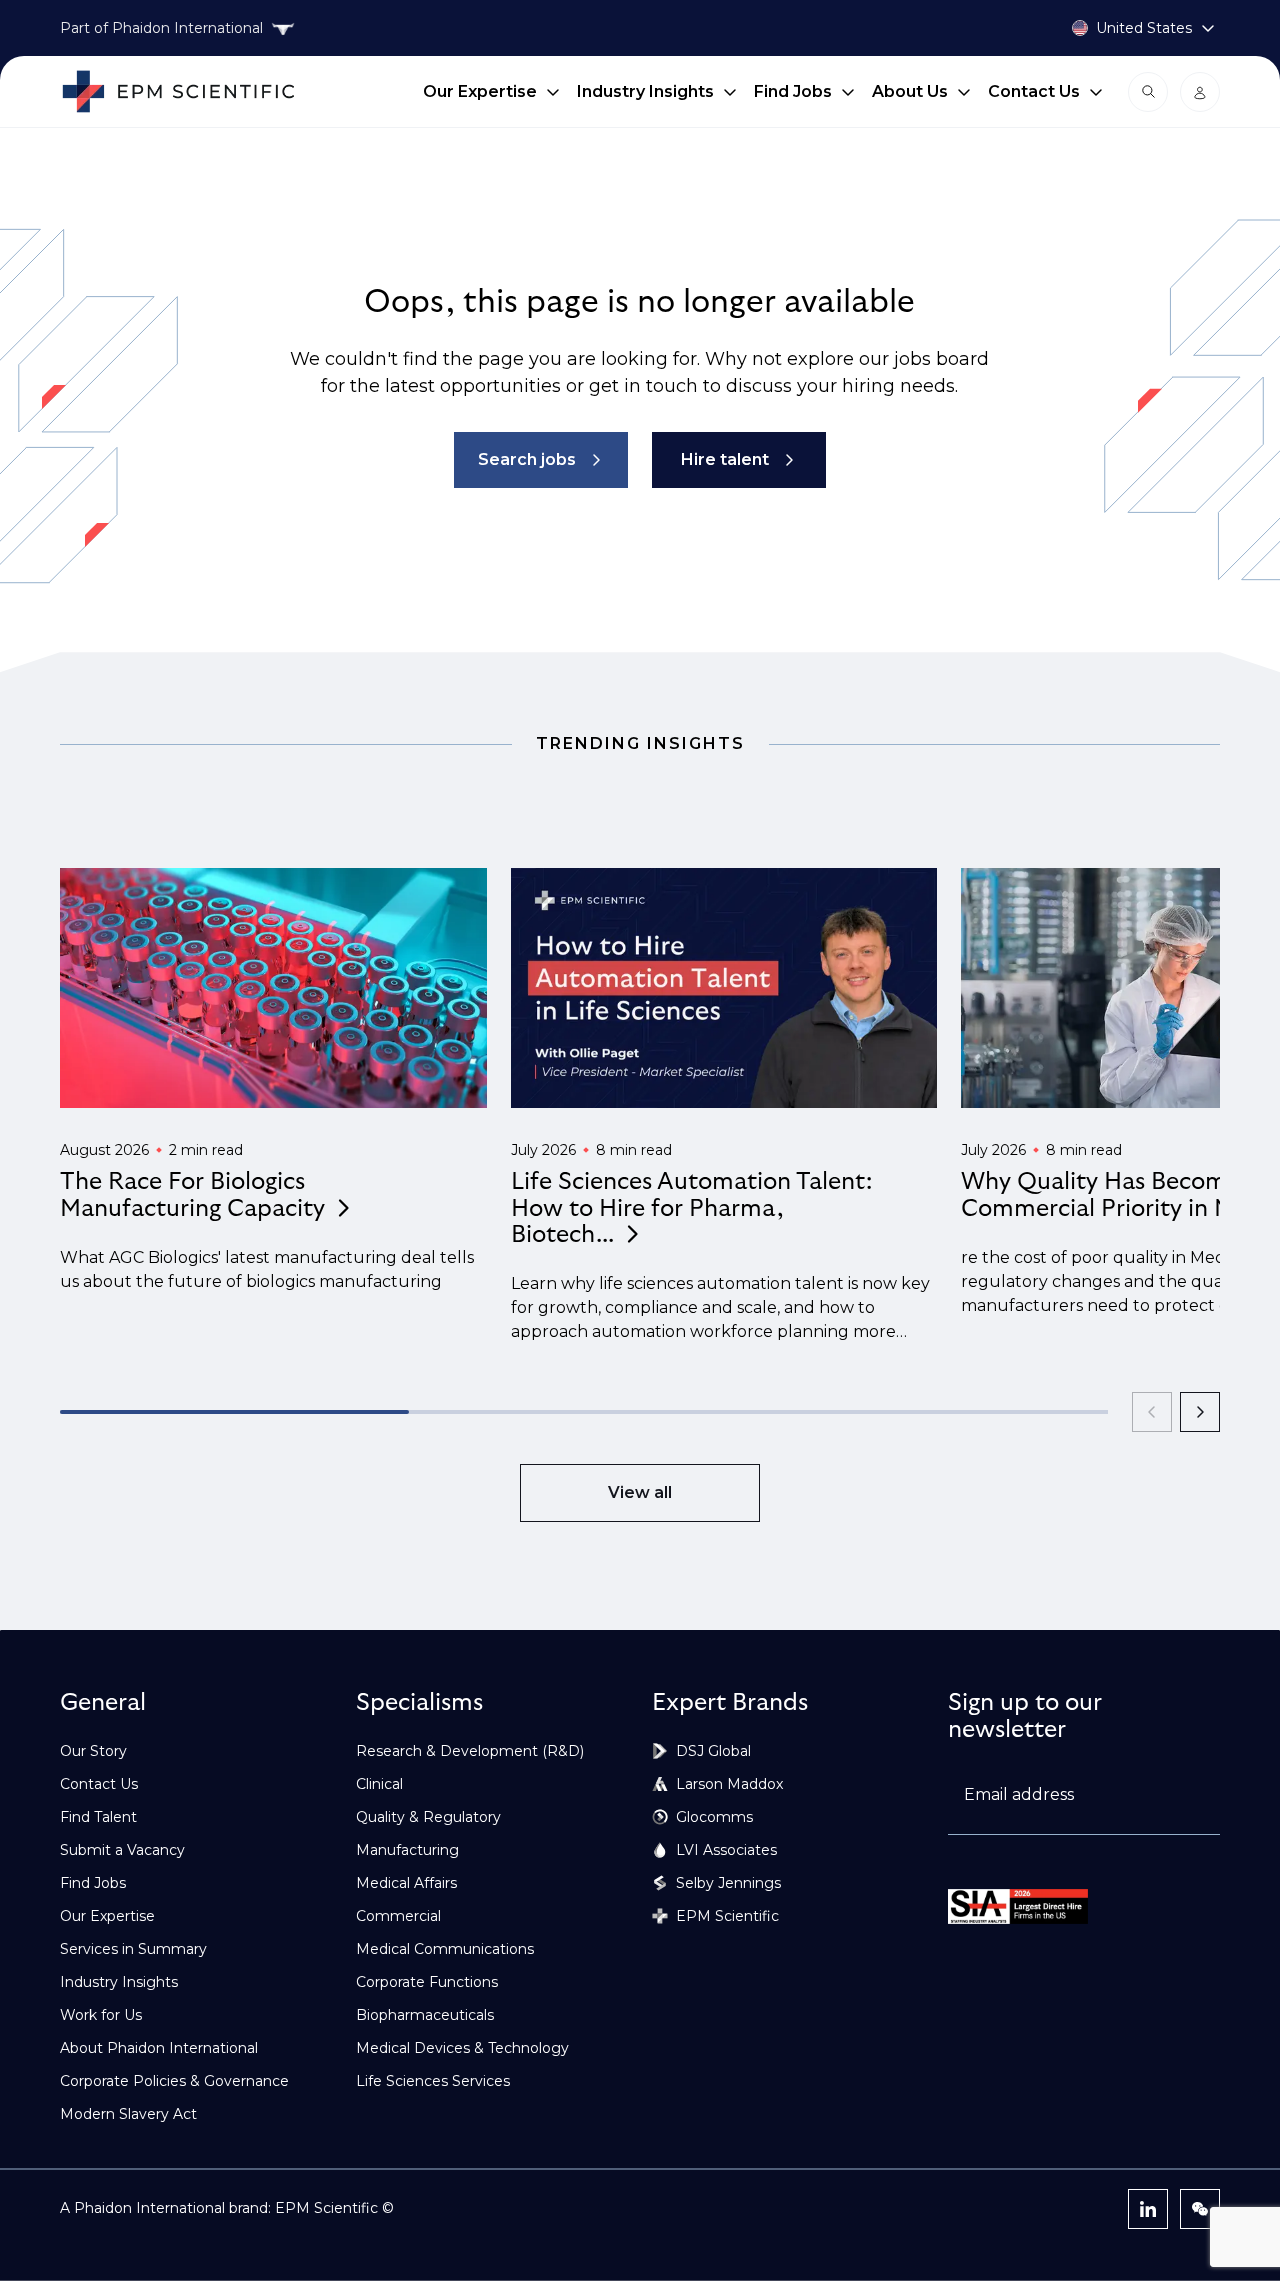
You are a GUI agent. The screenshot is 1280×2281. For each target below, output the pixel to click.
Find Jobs (793, 91)
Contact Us (1034, 91)
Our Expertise (480, 91)
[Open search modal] (1148, 92)
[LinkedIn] (1148, 2209)
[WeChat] (1200, 2209)
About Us (910, 91)
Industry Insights (645, 91)
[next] (1200, 1412)
